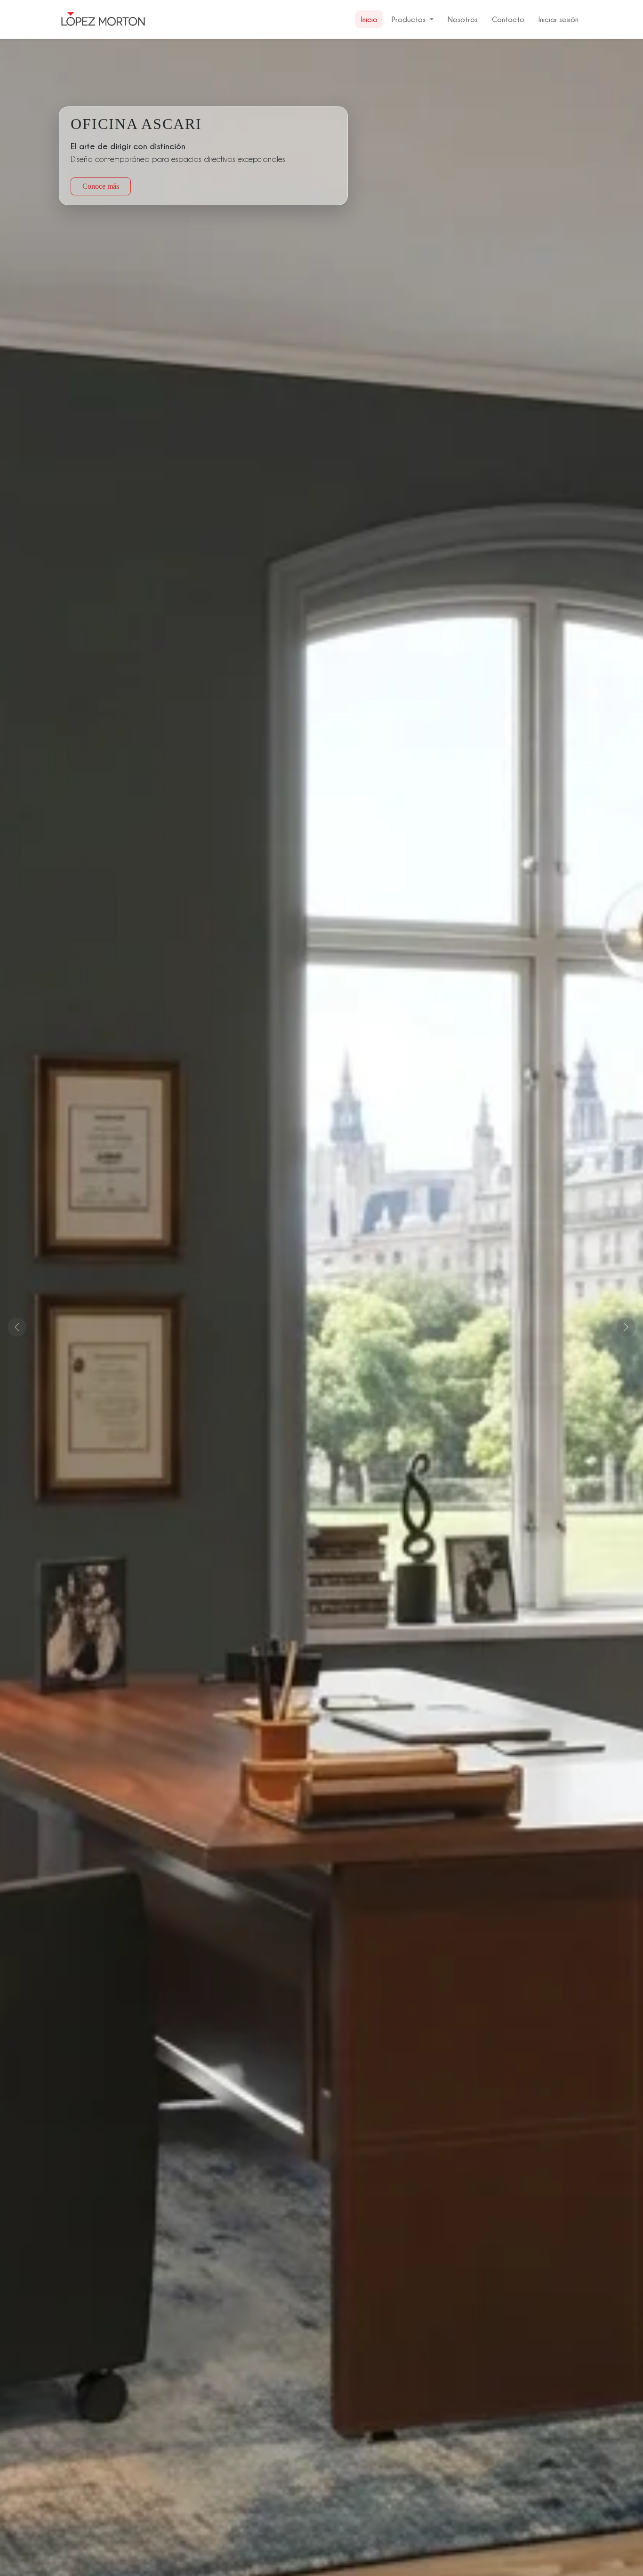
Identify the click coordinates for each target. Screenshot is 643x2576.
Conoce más (101, 186)
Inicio (369, 19)
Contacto (508, 19)
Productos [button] (409, 19)
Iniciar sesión (559, 19)
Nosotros (463, 19)
